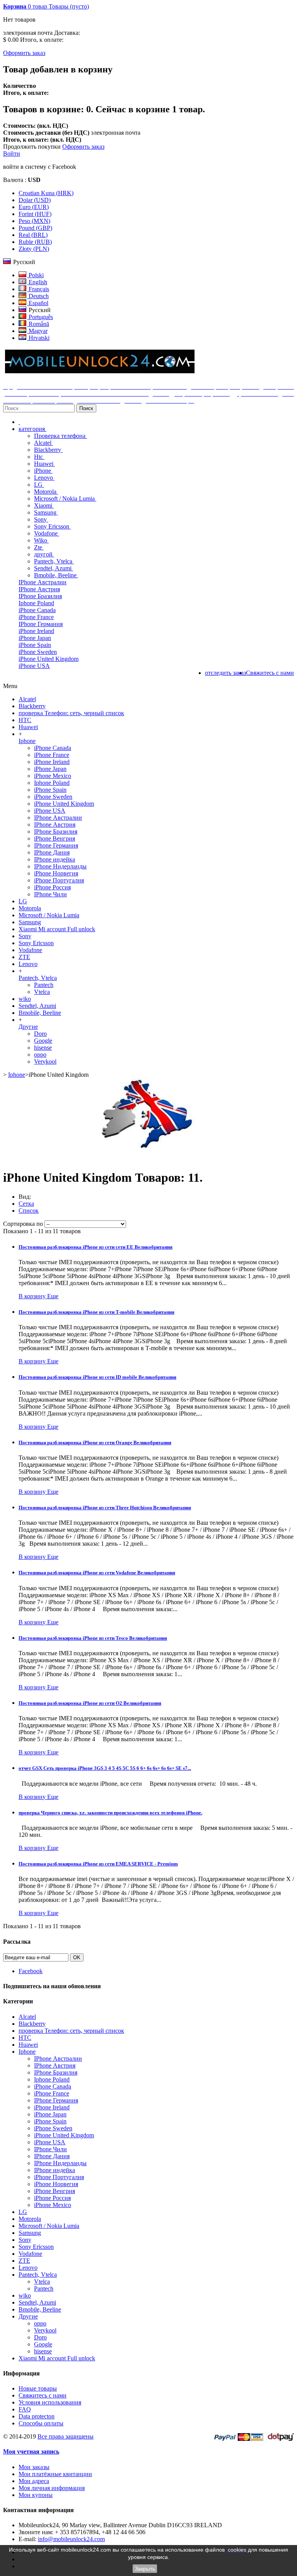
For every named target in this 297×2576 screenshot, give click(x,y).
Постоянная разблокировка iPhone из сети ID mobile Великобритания (97, 1377)
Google (43, 1041)
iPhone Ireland (36, 631)
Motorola (46, 492)
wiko (25, 999)
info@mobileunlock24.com (71, 2539)
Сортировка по (23, 1224)
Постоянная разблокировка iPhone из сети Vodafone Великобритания (97, 1573)
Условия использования (50, 2402)
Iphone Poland (36, 603)
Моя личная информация (52, 2488)
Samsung (46, 512)
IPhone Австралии (43, 582)
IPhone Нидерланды (60, 866)
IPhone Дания (52, 852)
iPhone (43, 471)
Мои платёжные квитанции (55, 2474)
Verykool (45, 1061)
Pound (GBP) (35, 228)
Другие (28, 1027)
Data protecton (37, 2416)
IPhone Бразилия (40, 596)
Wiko (41, 540)
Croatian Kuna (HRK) (46, 193)
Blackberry (48, 450)
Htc (39, 457)
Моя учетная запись (31, 2452)
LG (39, 485)
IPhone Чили (50, 894)
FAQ (25, 2409)
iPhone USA (34, 666)
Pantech (44, 985)
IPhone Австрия (39, 589)
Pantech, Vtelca (54, 561)
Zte (39, 547)
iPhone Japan (35, 638)
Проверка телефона (61, 436)
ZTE (24, 957)
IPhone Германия (41, 624)
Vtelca (42, 992)
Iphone (27, 741)
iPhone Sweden (38, 652)
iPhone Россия (52, 887)
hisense (43, 1048)
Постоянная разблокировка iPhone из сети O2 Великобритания (90, 1703)
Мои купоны (36, 2495)
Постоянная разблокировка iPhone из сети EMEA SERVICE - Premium (98, 1864)
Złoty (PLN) (34, 249)
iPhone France (36, 617)
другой (44, 554)
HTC (25, 720)
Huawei (44, 464)
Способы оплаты (41, 2423)
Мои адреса (34, 2481)
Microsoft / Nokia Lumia (65, 499)
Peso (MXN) (34, 221)
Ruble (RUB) (35, 242)
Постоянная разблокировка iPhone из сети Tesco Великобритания (93, 1638)
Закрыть (145, 2569)
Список (29, 1211)
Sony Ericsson (52, 526)
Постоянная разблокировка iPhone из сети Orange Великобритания (95, 1442)
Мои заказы (34, 2467)
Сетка (26, 1204)
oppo (40, 1055)
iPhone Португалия (59, 880)
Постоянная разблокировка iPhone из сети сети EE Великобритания (96, 1247)
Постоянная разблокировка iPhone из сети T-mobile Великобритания (96, 1312)
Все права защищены (66, 2436)
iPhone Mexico (53, 776)
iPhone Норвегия (56, 873)
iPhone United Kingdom (49, 659)
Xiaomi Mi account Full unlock (57, 929)
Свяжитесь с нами (43, 2395)
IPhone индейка (55, 859)
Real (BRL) (33, 235)
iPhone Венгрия (55, 838)
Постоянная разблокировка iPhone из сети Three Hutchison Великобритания (105, 1508)
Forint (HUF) (35, 214)
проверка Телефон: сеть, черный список (71, 713)
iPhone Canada (37, 610)
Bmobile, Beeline (56, 575)
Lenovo (44, 478)
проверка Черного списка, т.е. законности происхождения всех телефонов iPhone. (110, 1813)
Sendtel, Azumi (54, 568)
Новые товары (38, 2388)
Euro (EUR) (34, 207)
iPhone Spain (35, 645)
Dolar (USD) (35, 200)
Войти (12, 154)
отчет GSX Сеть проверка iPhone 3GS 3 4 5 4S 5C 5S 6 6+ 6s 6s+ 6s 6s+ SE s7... (105, 1768)
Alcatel (44, 443)
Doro (40, 1034)
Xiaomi (44, 505)
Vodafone (47, 533)
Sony (41, 519)
